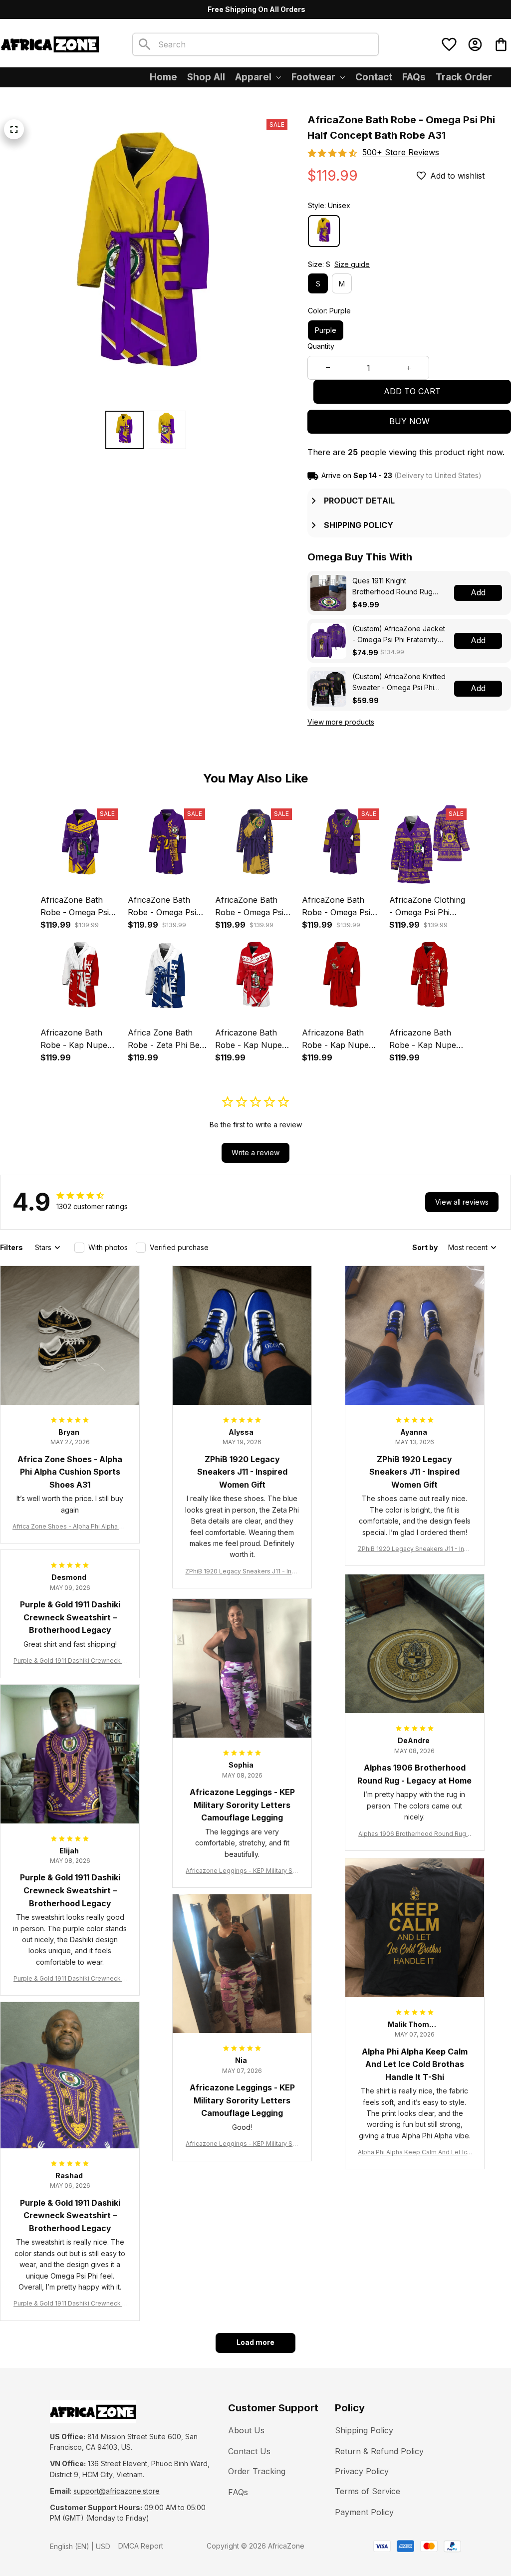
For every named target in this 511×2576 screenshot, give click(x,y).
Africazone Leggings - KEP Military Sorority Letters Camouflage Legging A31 (242, 1871)
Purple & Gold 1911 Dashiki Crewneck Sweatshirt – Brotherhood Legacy (70, 1661)
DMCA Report (141, 2546)
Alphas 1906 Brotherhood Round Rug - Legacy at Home (414, 1834)
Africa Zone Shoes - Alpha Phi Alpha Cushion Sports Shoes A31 (70, 1527)
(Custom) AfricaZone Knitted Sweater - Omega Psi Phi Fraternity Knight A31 (399, 682)
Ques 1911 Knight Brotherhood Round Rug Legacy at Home (392, 587)
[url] (117, 2491)
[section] (401, 152)
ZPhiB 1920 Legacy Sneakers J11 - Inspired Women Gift (242, 1572)
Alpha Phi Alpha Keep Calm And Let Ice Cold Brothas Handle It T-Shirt (414, 2153)
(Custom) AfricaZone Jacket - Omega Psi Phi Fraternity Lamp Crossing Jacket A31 (399, 635)
